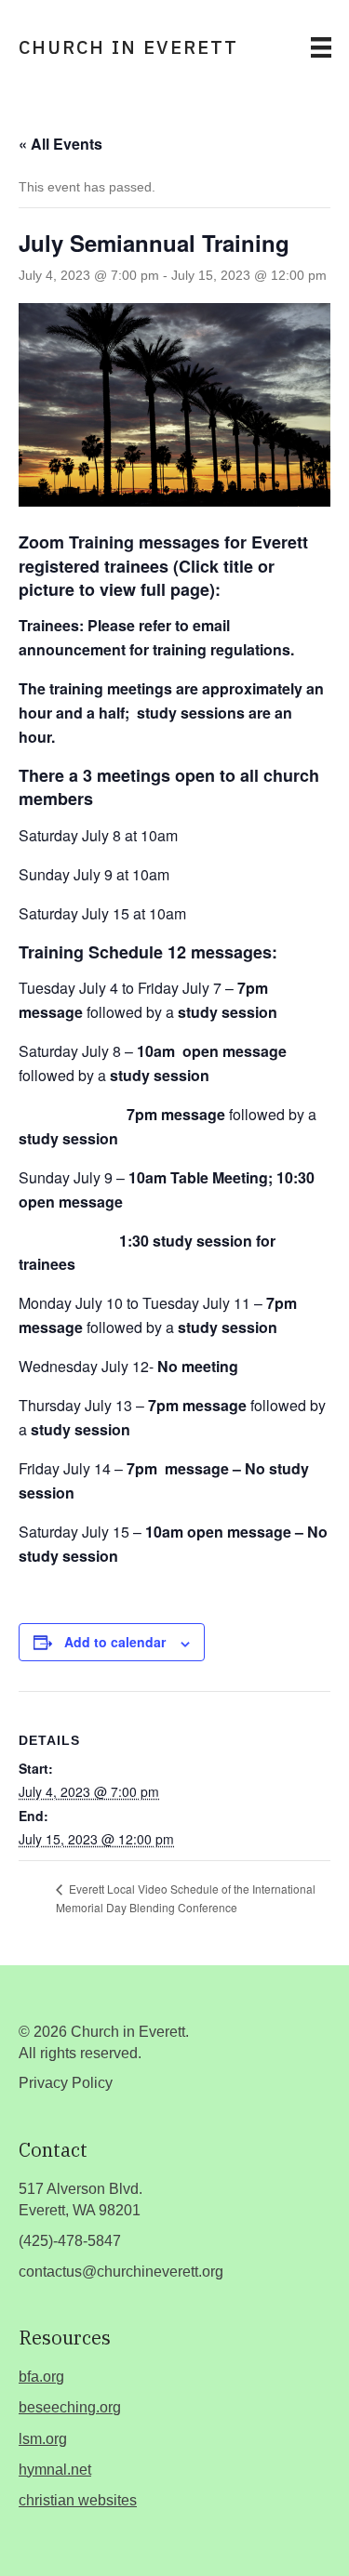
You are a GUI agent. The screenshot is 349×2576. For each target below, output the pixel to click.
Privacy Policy (66, 2083)
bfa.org (41, 2377)
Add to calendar (115, 1642)
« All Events (60, 144)
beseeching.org (70, 2407)
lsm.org (43, 2439)
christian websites (78, 2500)
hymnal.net (55, 2470)
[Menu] (321, 47)
